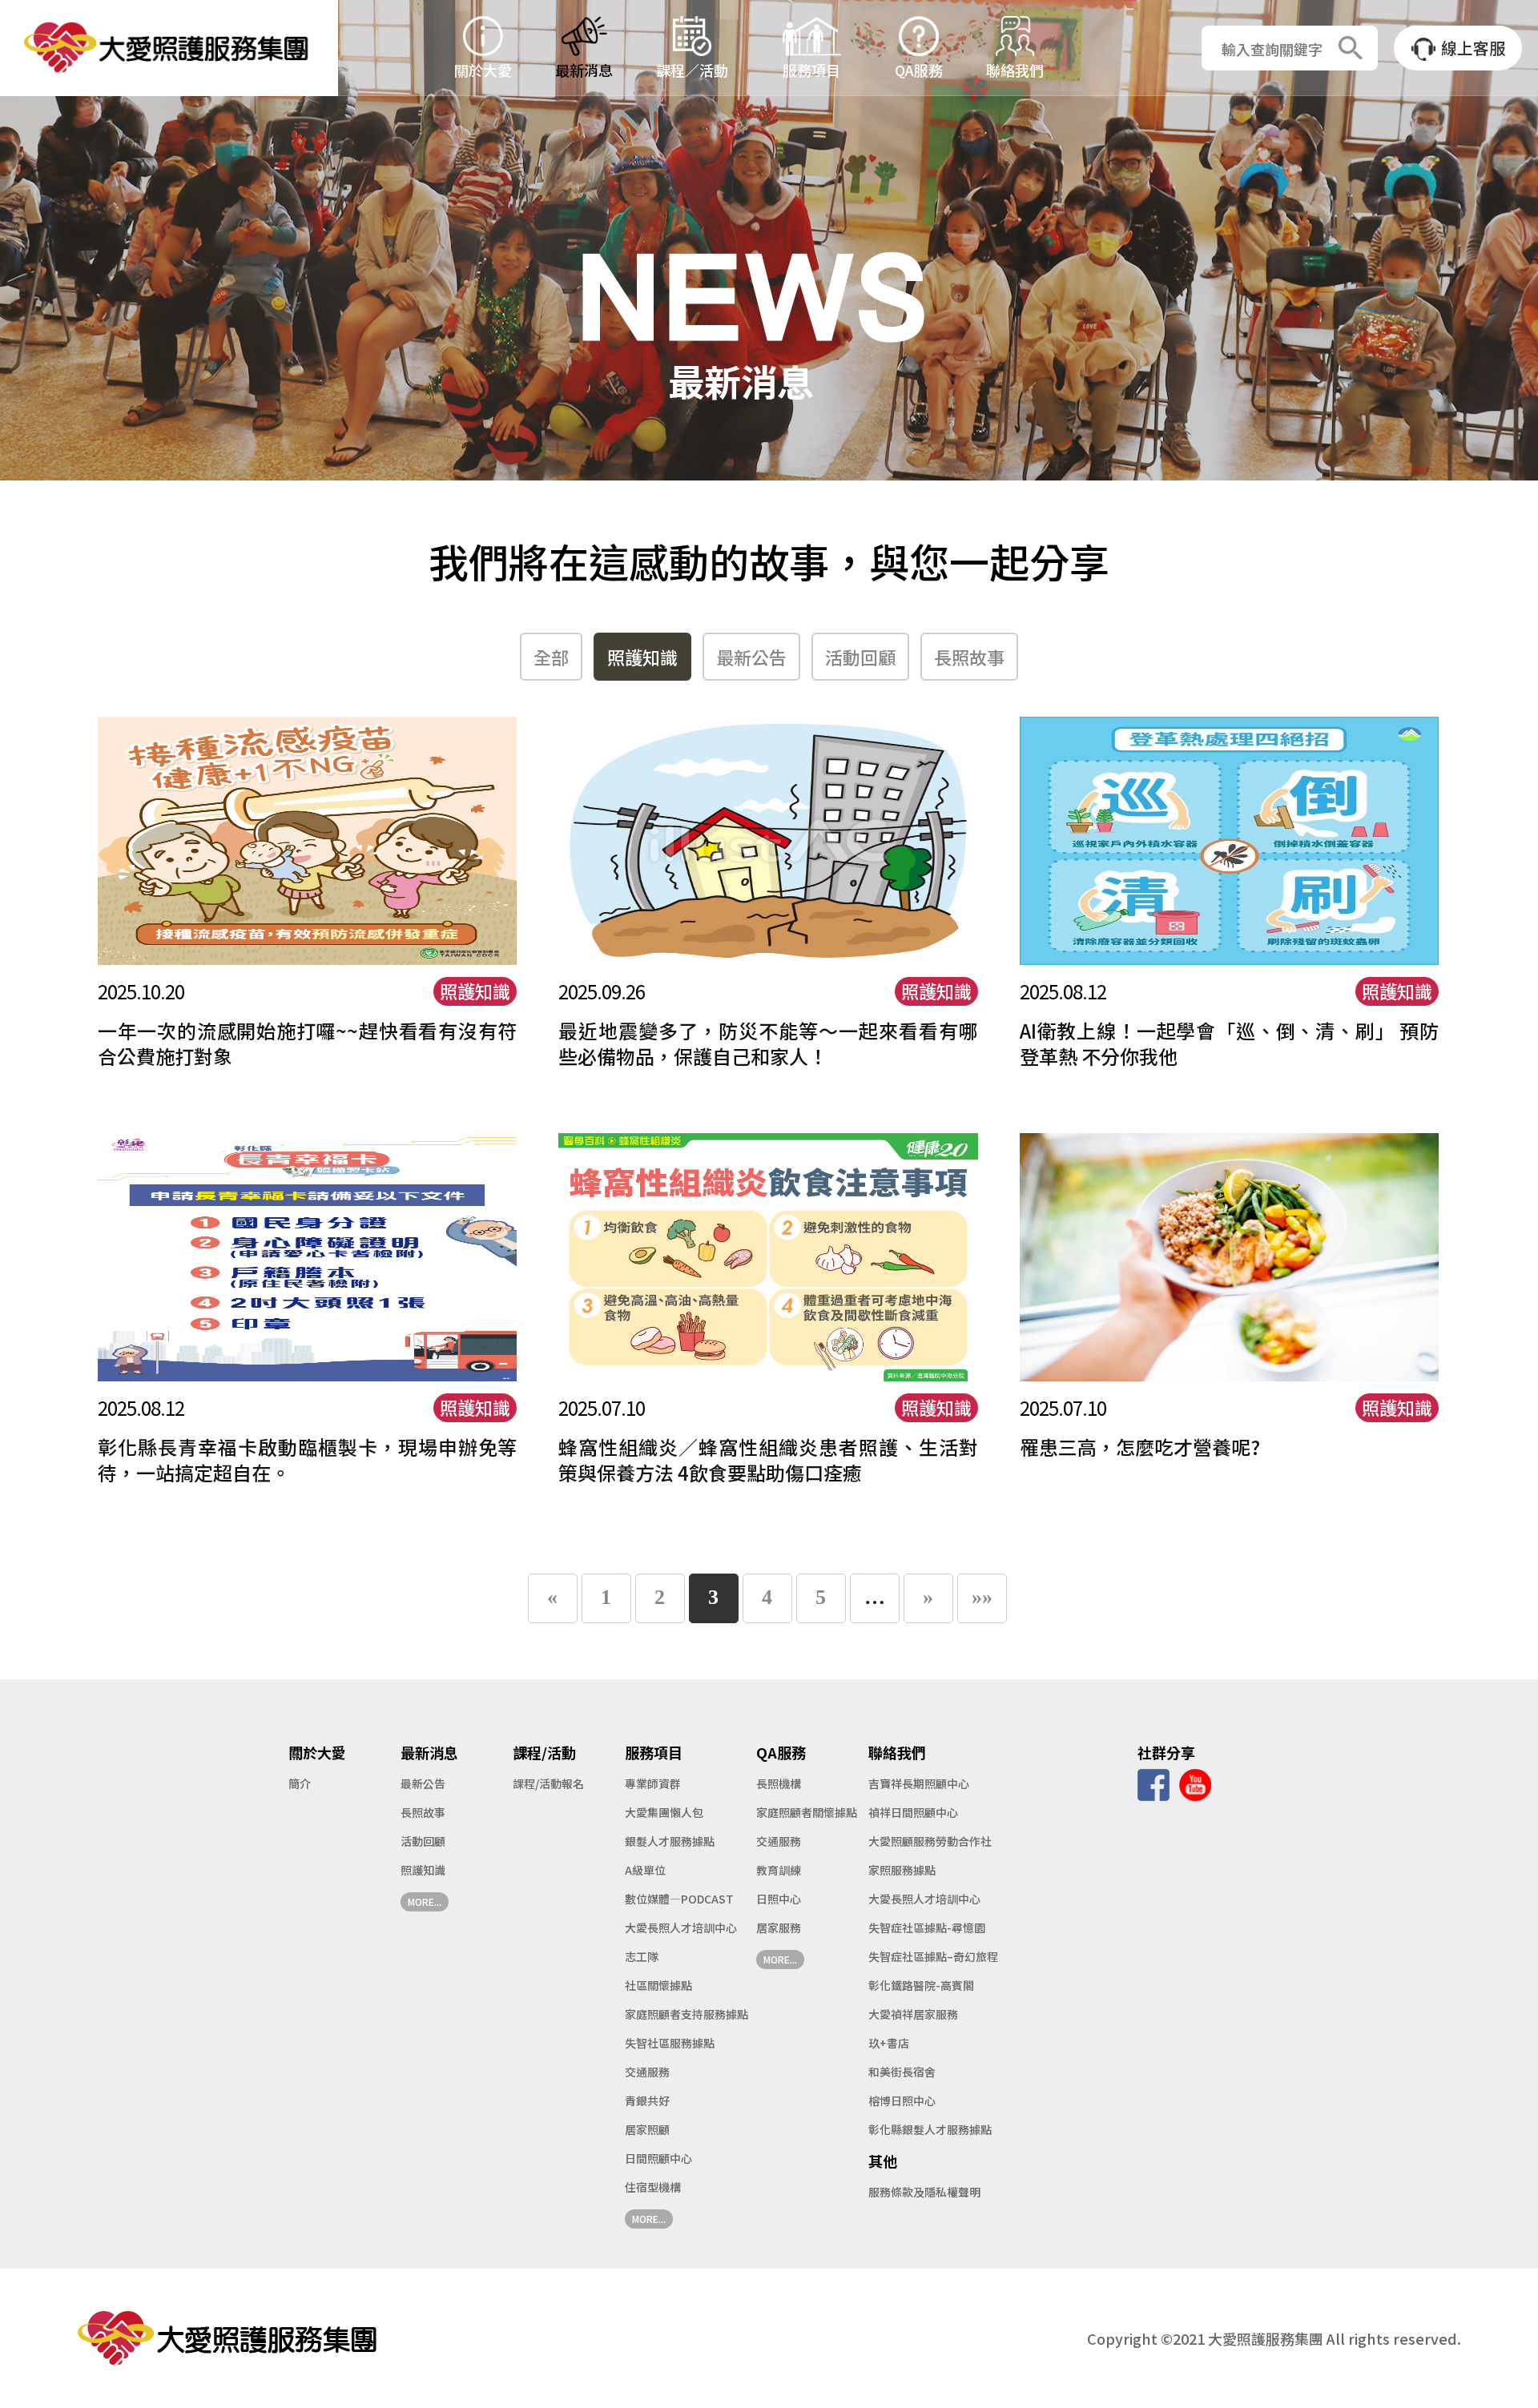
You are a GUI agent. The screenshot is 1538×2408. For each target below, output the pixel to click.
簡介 (300, 1783)
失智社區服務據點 (670, 2043)
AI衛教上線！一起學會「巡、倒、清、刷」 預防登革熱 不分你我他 (1230, 1043)
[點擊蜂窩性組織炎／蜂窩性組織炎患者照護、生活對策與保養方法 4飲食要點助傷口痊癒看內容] (768, 1256)
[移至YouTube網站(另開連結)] (1195, 1783)
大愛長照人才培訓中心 (681, 1928)
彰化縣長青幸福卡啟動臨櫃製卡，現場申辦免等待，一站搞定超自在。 (308, 1459)
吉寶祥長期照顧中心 (919, 1783)
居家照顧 (647, 2129)
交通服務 (647, 2072)
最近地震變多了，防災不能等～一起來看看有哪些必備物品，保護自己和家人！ (768, 1043)
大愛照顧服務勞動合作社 (930, 1841)
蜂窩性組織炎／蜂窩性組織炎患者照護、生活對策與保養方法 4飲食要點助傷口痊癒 (768, 1459)
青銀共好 (647, 2100)
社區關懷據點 (658, 1985)
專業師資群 (653, 1783)
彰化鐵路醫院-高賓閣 (921, 1985)
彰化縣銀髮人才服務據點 (930, 2129)
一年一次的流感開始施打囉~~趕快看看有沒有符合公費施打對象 (308, 1043)
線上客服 (1473, 48)
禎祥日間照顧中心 (913, 1812)
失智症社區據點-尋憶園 (927, 1928)
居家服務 (779, 1928)
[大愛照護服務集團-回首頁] (169, 48)
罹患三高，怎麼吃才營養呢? (1140, 1447)
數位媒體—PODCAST (679, 1899)
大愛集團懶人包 (664, 1812)
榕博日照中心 (902, 2100)
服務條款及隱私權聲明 (924, 2192)
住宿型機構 (653, 2187)
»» (982, 1597)
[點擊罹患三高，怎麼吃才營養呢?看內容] (1230, 1256)
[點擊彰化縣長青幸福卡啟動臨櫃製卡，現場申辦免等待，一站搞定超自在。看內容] (308, 1256)
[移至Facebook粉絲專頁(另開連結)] (1153, 1783)
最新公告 (751, 657)
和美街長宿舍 (902, 2072)
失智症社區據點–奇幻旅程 (933, 1956)
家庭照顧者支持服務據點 (686, 2014)
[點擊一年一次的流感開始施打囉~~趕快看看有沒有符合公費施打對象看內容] (308, 839)
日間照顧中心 (658, 2158)
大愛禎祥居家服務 (913, 2014)
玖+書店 (889, 2043)
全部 (551, 657)
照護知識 (642, 657)
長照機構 (779, 1783)
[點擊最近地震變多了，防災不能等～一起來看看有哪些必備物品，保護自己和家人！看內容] (768, 839)
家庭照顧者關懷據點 (807, 1812)
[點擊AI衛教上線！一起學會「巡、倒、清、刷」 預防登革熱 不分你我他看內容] (1230, 839)
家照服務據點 (902, 1870)
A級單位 (645, 1870)
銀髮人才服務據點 (670, 1841)
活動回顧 (860, 657)
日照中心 (779, 1899)
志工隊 (642, 1956)
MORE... (425, 1901)
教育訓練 (779, 1870)
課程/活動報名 (548, 1783)
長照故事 (969, 657)
